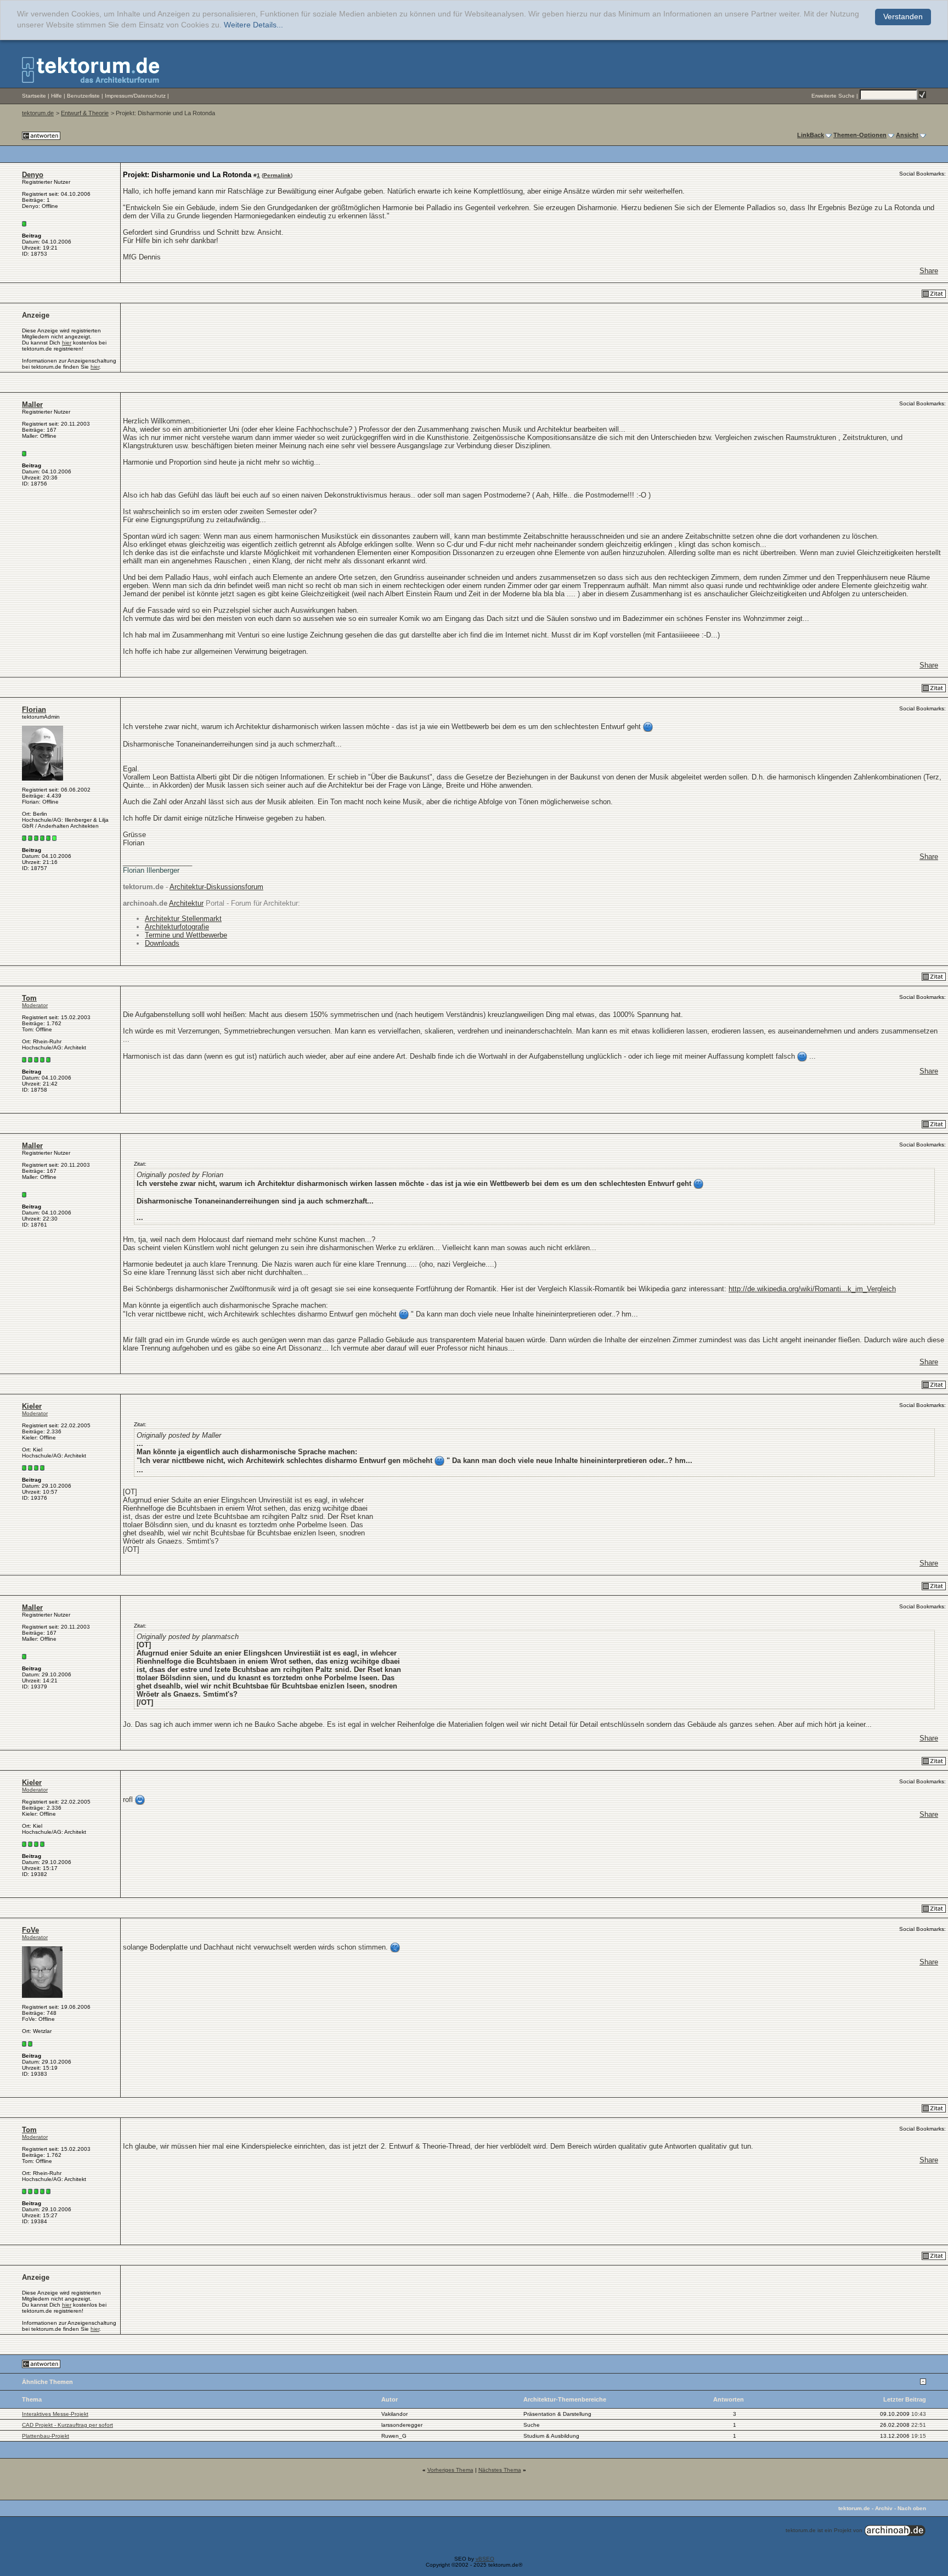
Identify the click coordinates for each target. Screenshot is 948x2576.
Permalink (277, 175)
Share (929, 271)
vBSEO (485, 2559)
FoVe (30, 1930)
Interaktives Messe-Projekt (55, 2414)
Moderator (35, 1005)
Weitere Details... (253, 25)
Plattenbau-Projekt (46, 2436)
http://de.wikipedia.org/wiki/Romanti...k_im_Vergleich (812, 1289)
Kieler (32, 1406)
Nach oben (912, 2508)
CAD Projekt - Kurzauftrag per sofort (67, 2425)
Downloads (162, 943)
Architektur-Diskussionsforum (216, 887)
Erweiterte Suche (833, 96)
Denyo (33, 175)
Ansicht (907, 135)
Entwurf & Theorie (85, 113)
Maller (32, 405)
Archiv (884, 2508)
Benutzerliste (83, 96)
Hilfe (57, 96)
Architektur (186, 903)
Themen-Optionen (860, 135)
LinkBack (811, 135)
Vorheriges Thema (450, 2470)
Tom (29, 998)
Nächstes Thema (500, 2470)
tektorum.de (38, 113)
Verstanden (903, 17)
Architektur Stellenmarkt (183, 919)
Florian (34, 710)
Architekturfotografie (177, 927)
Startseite (34, 96)
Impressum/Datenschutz (135, 96)
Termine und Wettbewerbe (186, 935)
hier (67, 343)
